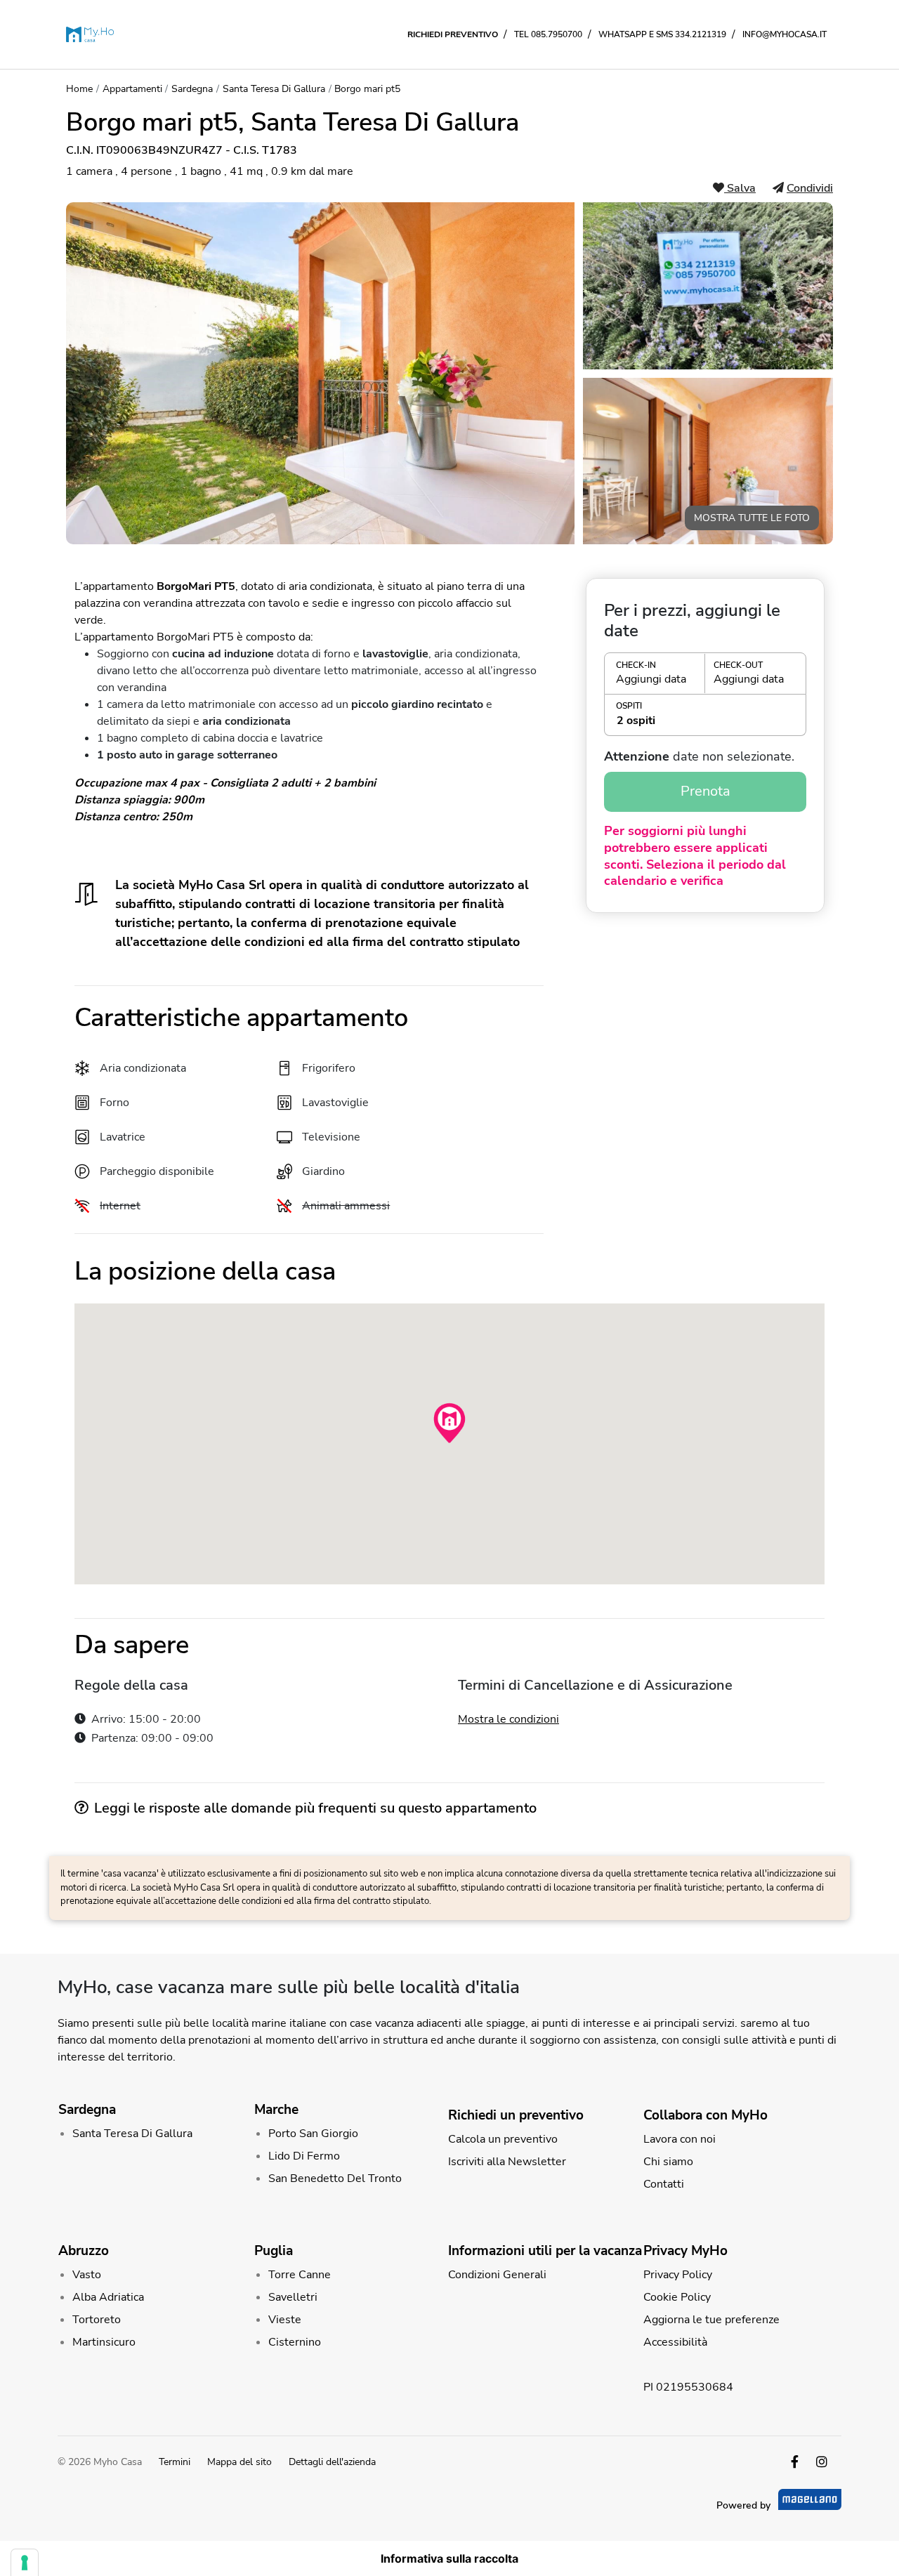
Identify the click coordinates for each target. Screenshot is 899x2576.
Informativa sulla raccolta (449, 2558)
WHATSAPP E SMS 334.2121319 (662, 34)
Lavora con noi (680, 2139)
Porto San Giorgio (313, 2134)
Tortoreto (97, 2320)
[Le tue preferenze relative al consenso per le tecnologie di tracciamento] (25, 2563)
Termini (175, 2462)
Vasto (87, 2275)
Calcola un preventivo (503, 2139)
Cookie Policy (677, 2297)
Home (79, 89)
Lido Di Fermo (304, 2156)
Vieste (285, 2320)
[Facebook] (795, 2462)
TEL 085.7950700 (548, 34)
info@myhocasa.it (785, 34)
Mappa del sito (239, 2462)
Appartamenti (132, 89)
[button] (705, 673)
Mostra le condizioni (508, 1719)
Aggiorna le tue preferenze (711, 2320)
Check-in (636, 665)
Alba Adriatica (108, 2297)
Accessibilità (675, 2342)
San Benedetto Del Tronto (335, 2179)
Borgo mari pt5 (367, 89)
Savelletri (293, 2297)
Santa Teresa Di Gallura (274, 89)
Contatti (664, 2184)
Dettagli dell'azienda (332, 2462)
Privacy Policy (678, 2275)
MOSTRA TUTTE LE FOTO (752, 518)
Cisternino (295, 2342)
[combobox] (705, 721)
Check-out (738, 665)
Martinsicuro (104, 2342)
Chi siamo (668, 2162)
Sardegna (192, 89)
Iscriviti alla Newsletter (507, 2162)
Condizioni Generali (497, 2275)
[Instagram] (822, 2462)
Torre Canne (300, 2275)
